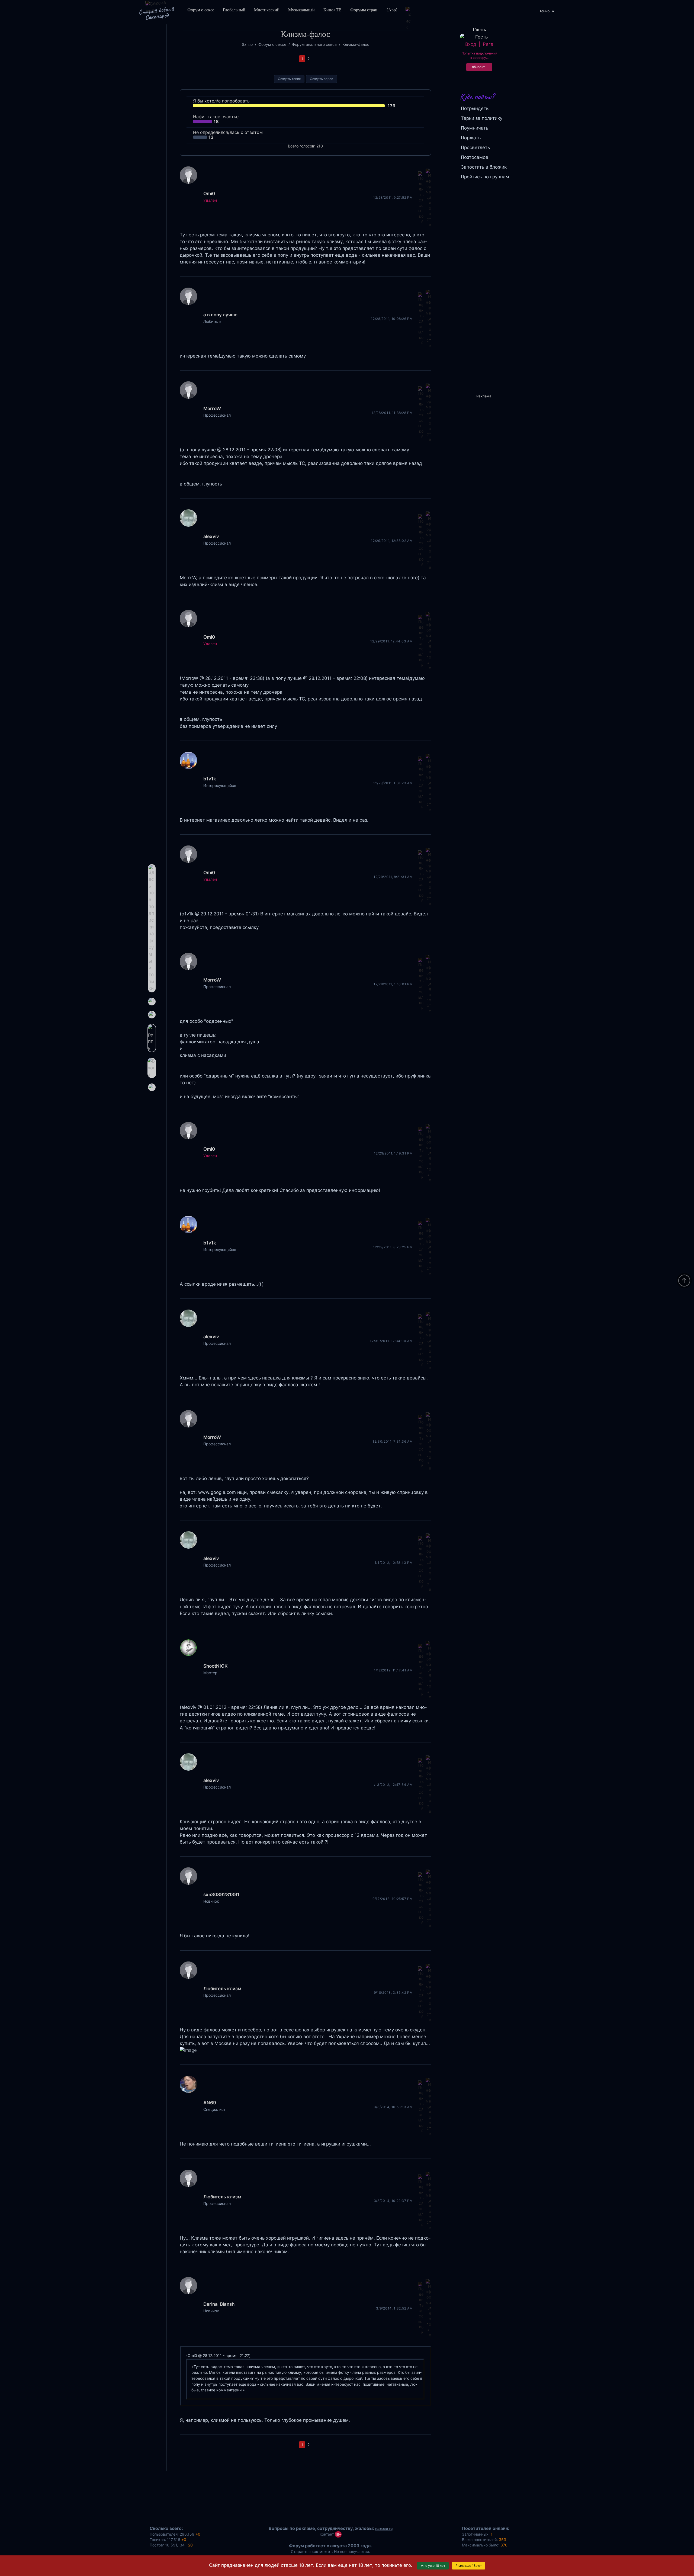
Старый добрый (156, 13)
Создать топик (289, 79)
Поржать (471, 138)
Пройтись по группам (485, 177)
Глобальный (234, 10)
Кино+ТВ (332, 10)
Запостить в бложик (484, 167)
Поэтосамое (475, 157)
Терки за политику (482, 118)
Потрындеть (475, 108)
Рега (488, 44)
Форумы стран (364, 10)
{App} (392, 10)
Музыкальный (301, 10)
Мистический (267, 10)
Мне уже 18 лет (433, 2566)
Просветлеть (475, 147)
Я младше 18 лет (469, 2566)
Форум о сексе (201, 10)
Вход (471, 44)
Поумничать (475, 128)
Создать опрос (322, 79)
